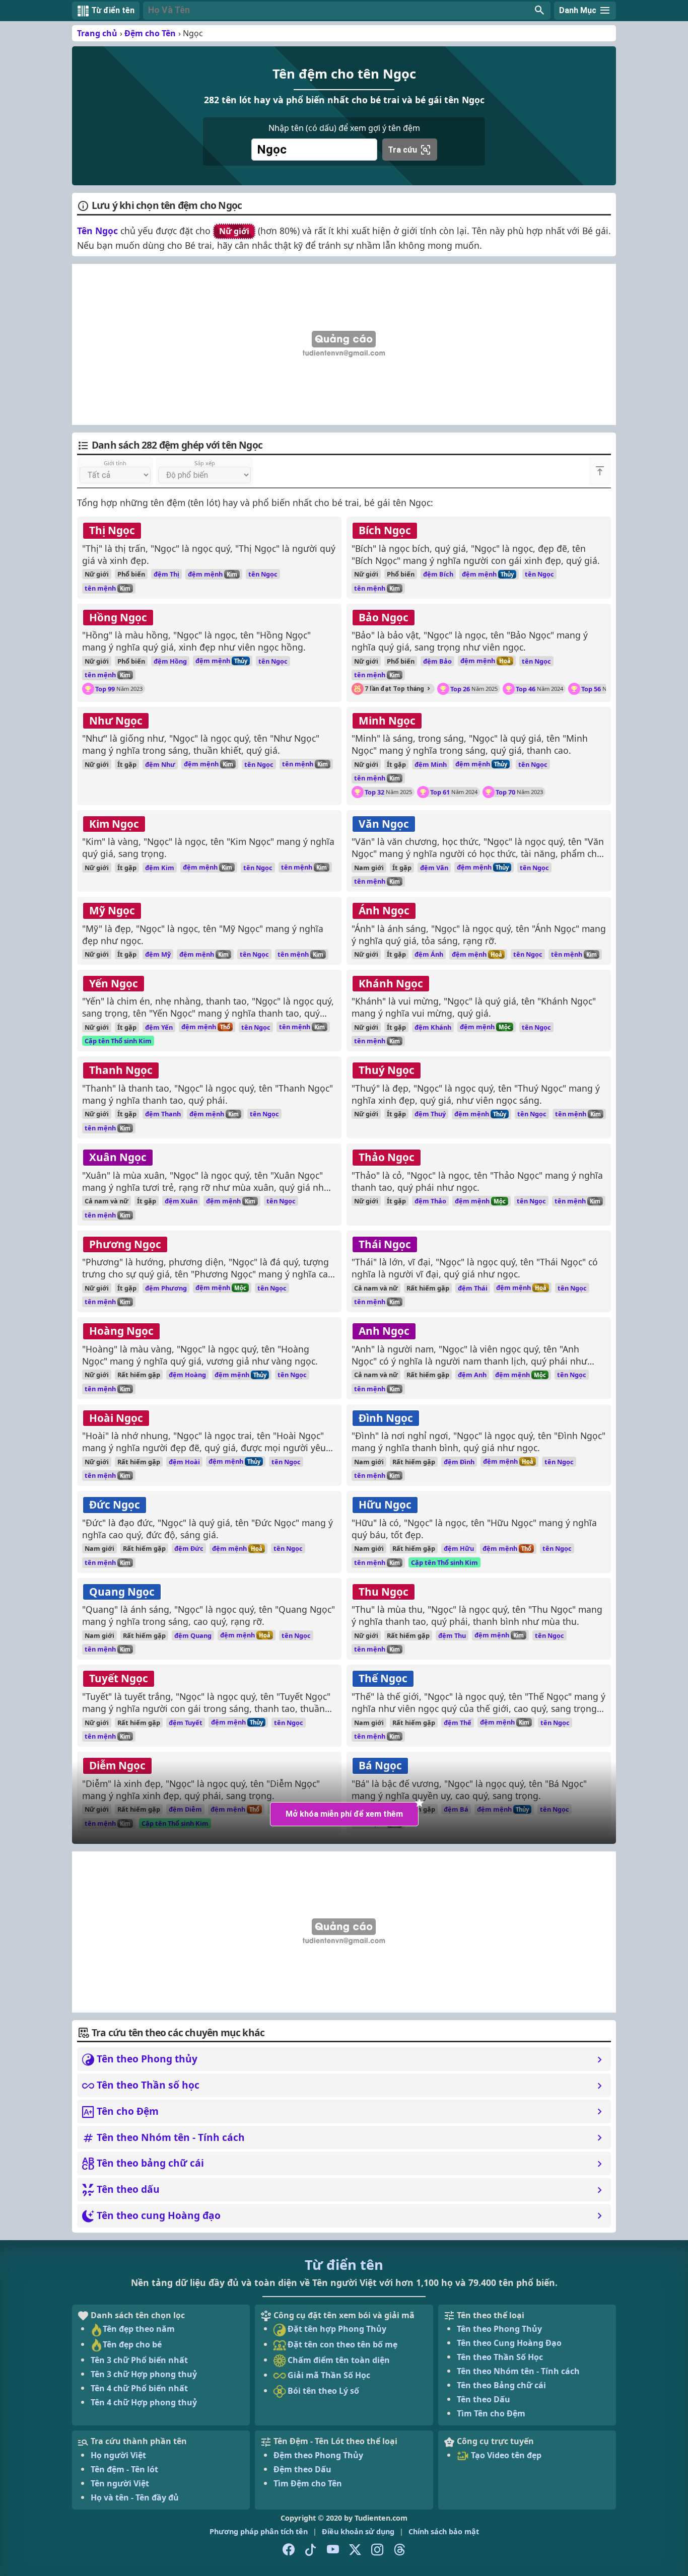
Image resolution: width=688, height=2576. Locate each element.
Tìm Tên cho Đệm (491, 2413)
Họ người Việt (118, 2455)
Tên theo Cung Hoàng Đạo (509, 2343)
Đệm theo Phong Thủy (318, 2455)
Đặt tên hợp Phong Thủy (336, 2329)
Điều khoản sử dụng (358, 2531)
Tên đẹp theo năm (139, 2329)
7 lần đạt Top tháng (394, 689)
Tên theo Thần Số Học (500, 2357)
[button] (347, 11)
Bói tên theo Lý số (322, 2391)
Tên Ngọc (97, 231)
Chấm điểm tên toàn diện (338, 2360)
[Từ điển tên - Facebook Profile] (289, 2550)
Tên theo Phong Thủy (499, 2329)
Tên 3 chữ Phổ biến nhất (139, 2360)
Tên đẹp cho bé (132, 2344)
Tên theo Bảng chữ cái (501, 2385)
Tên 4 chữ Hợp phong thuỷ (144, 2402)
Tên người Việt (120, 2483)
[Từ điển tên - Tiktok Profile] (311, 2550)
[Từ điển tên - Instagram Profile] (377, 2550)
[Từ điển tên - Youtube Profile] (333, 2550)
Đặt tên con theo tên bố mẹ (341, 2344)
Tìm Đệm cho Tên (308, 2483)
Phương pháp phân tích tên (259, 2531)
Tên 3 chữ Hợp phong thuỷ (144, 2374)
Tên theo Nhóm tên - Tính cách (518, 2371)
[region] (344, 344)
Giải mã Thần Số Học (328, 2375)
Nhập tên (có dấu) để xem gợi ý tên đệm (344, 128)
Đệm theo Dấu (302, 2469)
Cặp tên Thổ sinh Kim (118, 1041)
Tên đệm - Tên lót (124, 2469)
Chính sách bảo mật (444, 2531)
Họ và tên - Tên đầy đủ (135, 2497)
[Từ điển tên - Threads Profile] (399, 2550)
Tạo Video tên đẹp (505, 2455)
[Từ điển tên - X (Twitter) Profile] (355, 2550)
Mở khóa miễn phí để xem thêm (344, 1814)
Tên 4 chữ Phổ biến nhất (139, 2388)
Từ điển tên (344, 2265)
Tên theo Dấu (484, 2399)
